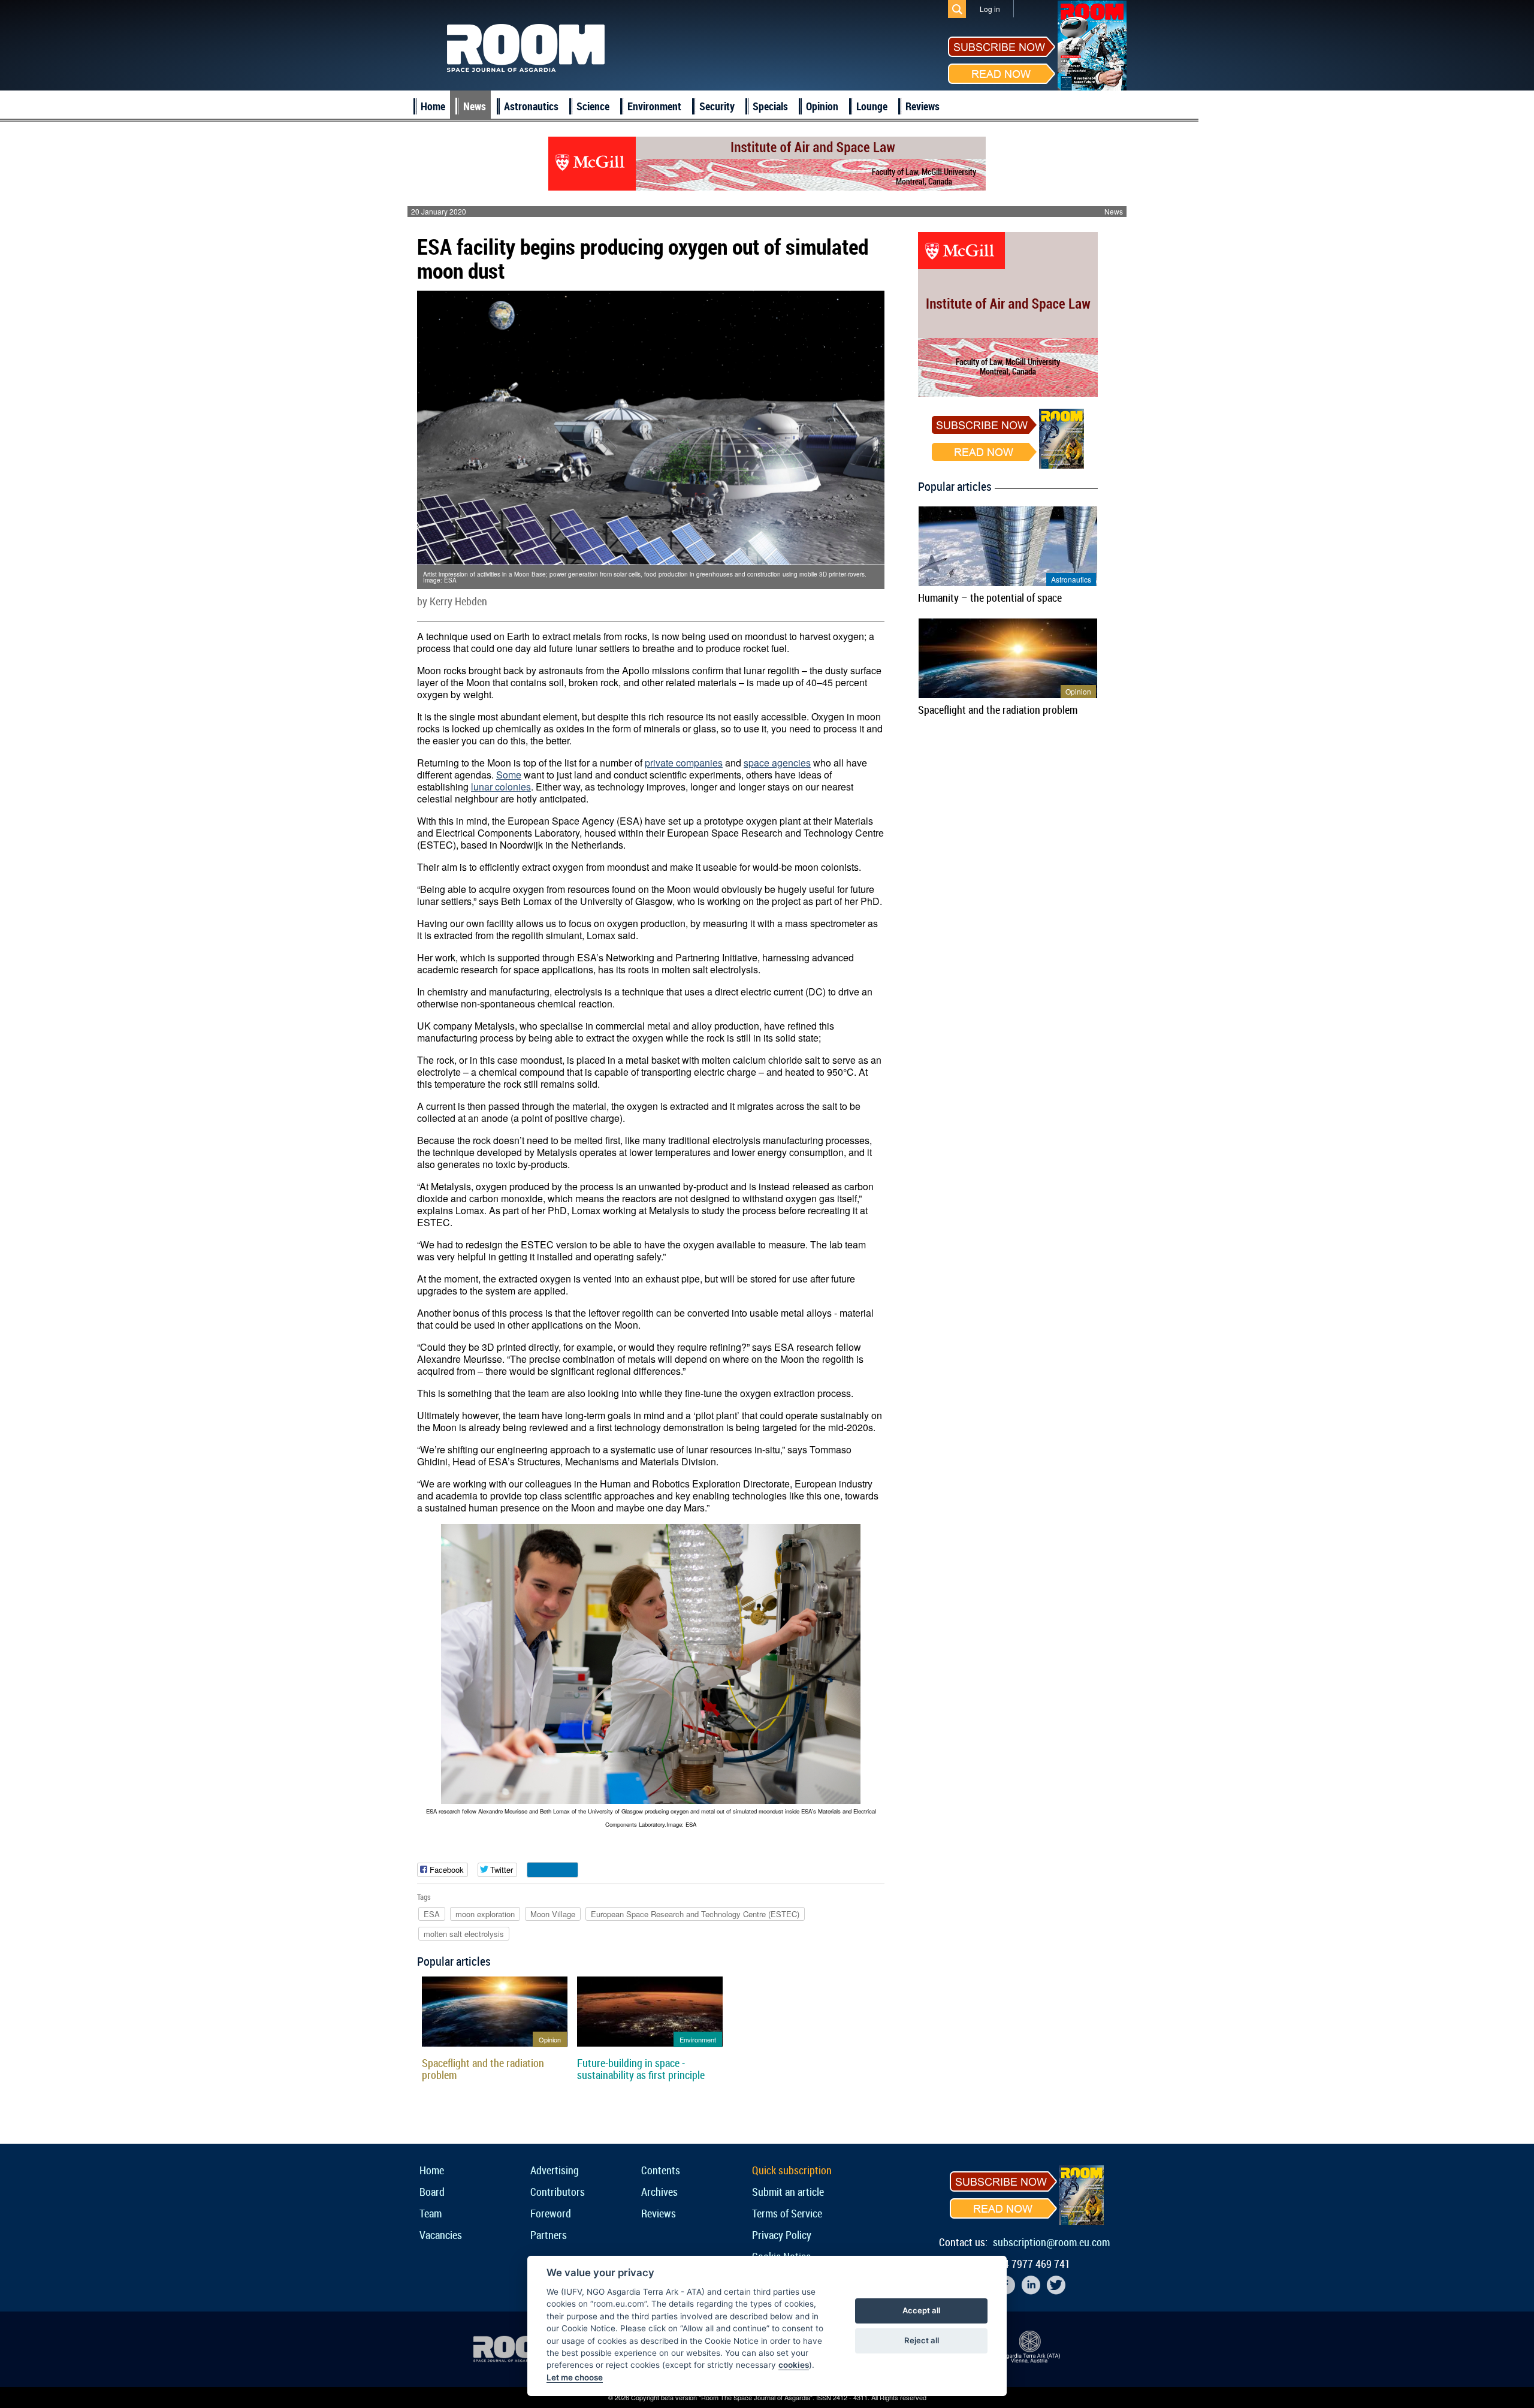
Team (431, 2213)
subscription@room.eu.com (1051, 2242)
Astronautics (531, 106)
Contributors (558, 2192)
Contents (661, 2170)
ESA (432, 1914)
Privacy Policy (782, 2235)
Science (593, 106)
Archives (659, 2192)
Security (717, 106)
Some (509, 775)
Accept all (921, 2310)
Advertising (555, 2170)
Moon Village (553, 1914)
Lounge (872, 106)
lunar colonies (501, 787)
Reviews (922, 106)
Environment (654, 106)
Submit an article (788, 2192)
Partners (549, 2235)
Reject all (922, 2340)
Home (433, 106)
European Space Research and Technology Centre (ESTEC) (695, 1914)
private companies (684, 763)
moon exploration (485, 1914)
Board (432, 2192)
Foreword (551, 2213)
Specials (770, 106)
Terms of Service (787, 2213)
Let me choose (575, 2377)
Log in (990, 9)
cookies (794, 2365)
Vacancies (441, 2235)
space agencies (777, 763)
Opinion (822, 106)
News (475, 106)
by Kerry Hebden (452, 601)
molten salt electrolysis (464, 1934)
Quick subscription (792, 2170)
